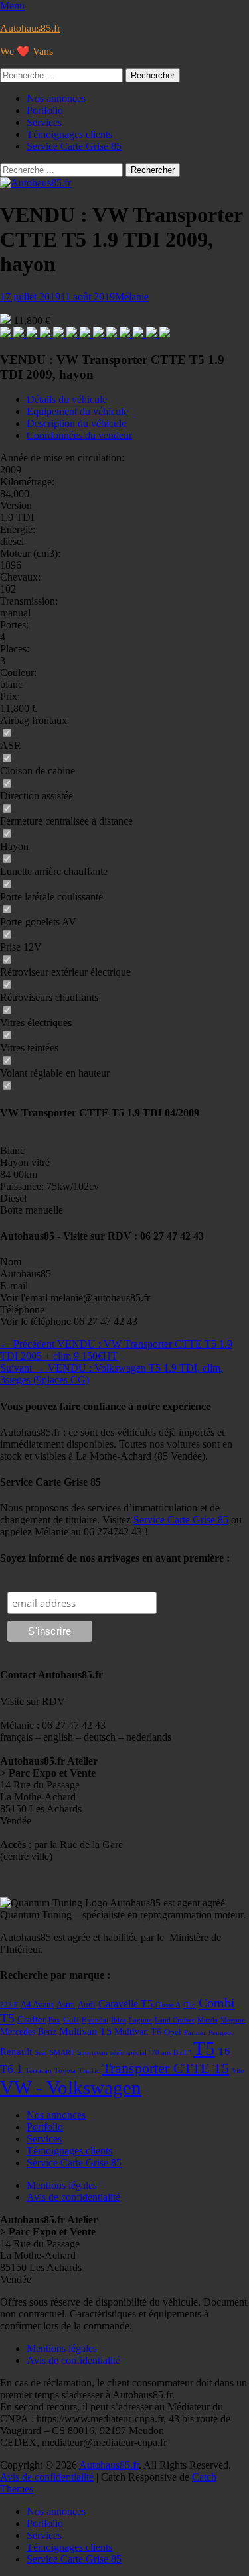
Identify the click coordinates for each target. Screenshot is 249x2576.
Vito (238, 2071)
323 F (9, 2005)
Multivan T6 (138, 2032)
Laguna (140, 2020)
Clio (190, 2005)
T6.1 (11, 2069)
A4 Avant (37, 2005)
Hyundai (95, 2020)
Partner (195, 2033)
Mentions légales (62, 2185)
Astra (66, 2005)
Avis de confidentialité (73, 2197)
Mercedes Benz (28, 2032)
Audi (87, 2005)
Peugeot (221, 2033)
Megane (233, 2020)
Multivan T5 (85, 2031)
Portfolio (45, 110)
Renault (16, 2052)
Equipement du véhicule (77, 411)
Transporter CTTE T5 (166, 2068)
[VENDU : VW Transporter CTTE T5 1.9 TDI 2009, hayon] (7, 334)
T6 (224, 2051)
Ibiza (119, 2020)
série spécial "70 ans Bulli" (150, 2053)
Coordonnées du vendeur (79, 435)
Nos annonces (56, 98)
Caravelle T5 (125, 2004)
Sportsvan (92, 2053)
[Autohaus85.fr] (36, 183)
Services (44, 122)
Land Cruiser (175, 2020)
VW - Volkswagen (71, 2087)
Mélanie (132, 297)
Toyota (65, 2071)
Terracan (39, 2071)
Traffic (89, 2071)
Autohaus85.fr (30, 28)
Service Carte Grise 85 (74, 146)
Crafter (32, 2019)
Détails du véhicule (67, 399)
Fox (54, 2020)
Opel (173, 2032)
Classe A (168, 2005)
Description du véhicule (76, 423)
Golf (71, 2020)
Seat (41, 2053)
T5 (204, 2048)
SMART (62, 2053)
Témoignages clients (69, 134)
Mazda (207, 2020)
